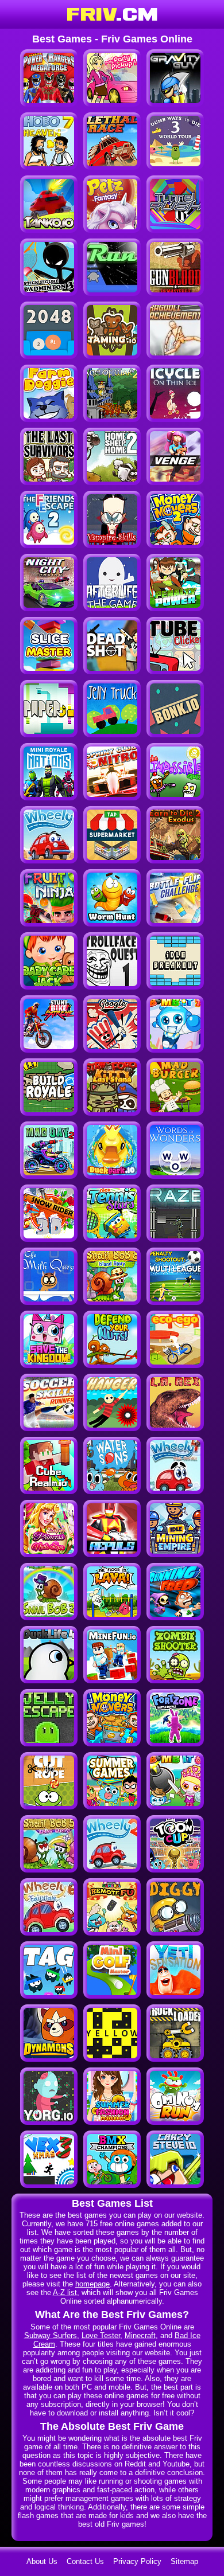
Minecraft (140, 2335)
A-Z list (65, 2292)
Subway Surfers (51, 2335)
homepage (92, 2284)
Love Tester (101, 2335)
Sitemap (184, 2561)
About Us (42, 2561)
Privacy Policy (137, 2561)
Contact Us (85, 2561)
